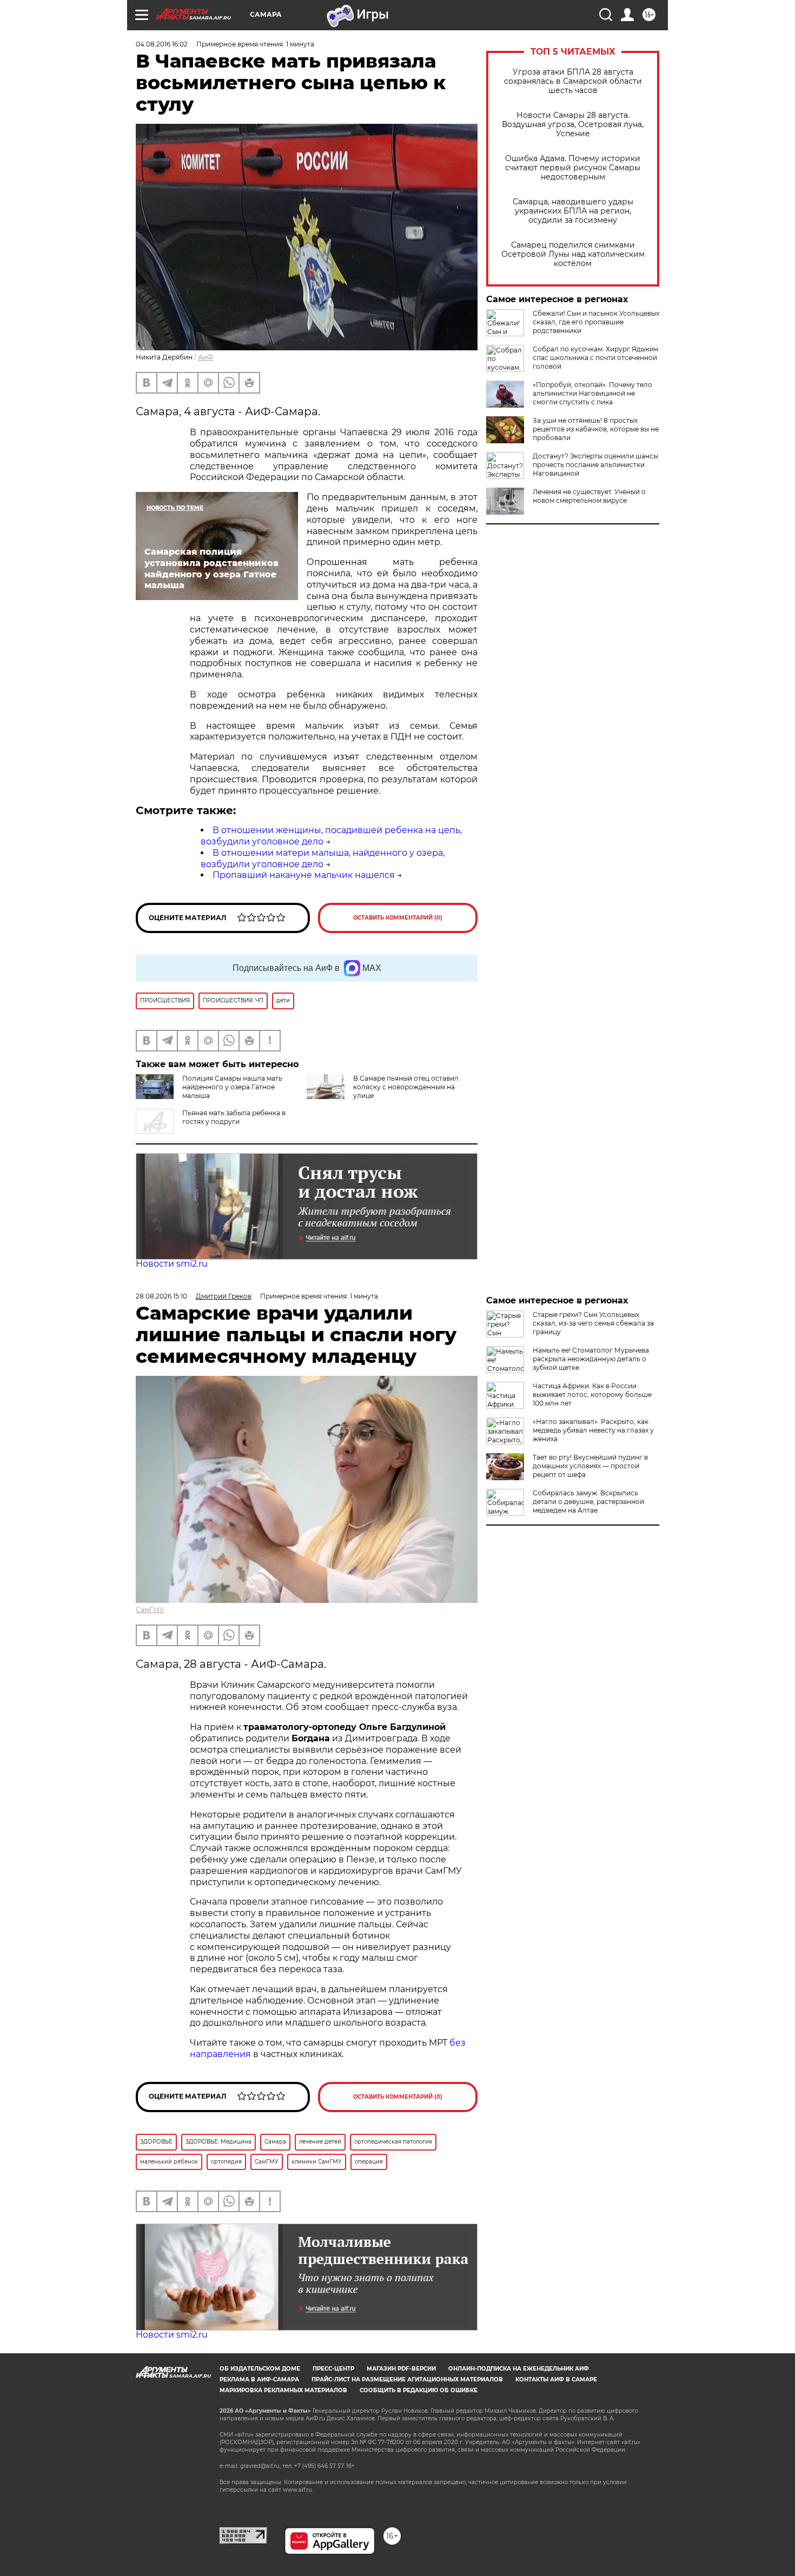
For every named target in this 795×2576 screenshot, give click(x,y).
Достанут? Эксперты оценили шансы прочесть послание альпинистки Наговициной (595, 465)
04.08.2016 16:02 (162, 44)
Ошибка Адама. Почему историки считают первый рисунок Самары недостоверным (573, 168)
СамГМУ (150, 1610)
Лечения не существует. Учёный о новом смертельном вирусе (589, 496)
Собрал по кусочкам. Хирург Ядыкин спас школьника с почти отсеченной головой (595, 358)
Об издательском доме (260, 2369)
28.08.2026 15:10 (161, 1296)
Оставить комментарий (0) (398, 918)
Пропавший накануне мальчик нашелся (304, 875)
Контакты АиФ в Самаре (556, 2379)
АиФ (206, 357)
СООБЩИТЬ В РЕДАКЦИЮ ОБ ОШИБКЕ (419, 2390)
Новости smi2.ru (172, 1264)
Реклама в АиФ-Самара (259, 2379)
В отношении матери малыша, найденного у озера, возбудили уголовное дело (323, 858)
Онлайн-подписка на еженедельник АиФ (519, 2369)
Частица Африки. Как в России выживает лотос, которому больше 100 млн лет (592, 1394)
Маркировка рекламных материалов (283, 2390)
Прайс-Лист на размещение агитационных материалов (407, 2379)
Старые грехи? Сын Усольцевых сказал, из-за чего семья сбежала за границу (593, 1323)
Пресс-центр (333, 2369)
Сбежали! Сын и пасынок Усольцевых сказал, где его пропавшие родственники (596, 322)
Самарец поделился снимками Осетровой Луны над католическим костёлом (573, 254)
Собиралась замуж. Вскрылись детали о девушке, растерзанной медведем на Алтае (588, 1502)
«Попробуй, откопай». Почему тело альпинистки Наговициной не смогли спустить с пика (592, 393)
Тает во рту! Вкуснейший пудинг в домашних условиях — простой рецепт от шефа (590, 1466)
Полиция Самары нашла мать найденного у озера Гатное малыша (232, 1087)
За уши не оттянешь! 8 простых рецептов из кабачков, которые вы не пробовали (596, 429)
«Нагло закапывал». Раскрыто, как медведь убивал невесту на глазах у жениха (593, 1430)
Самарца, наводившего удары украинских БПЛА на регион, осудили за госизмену (573, 211)
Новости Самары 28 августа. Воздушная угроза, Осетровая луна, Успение (573, 125)
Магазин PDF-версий (401, 2369)
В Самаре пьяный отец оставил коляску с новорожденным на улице (406, 1087)
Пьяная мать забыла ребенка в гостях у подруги (234, 1117)
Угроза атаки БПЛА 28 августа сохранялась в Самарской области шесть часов (573, 81)
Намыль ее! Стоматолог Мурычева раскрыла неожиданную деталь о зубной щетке (591, 1359)
